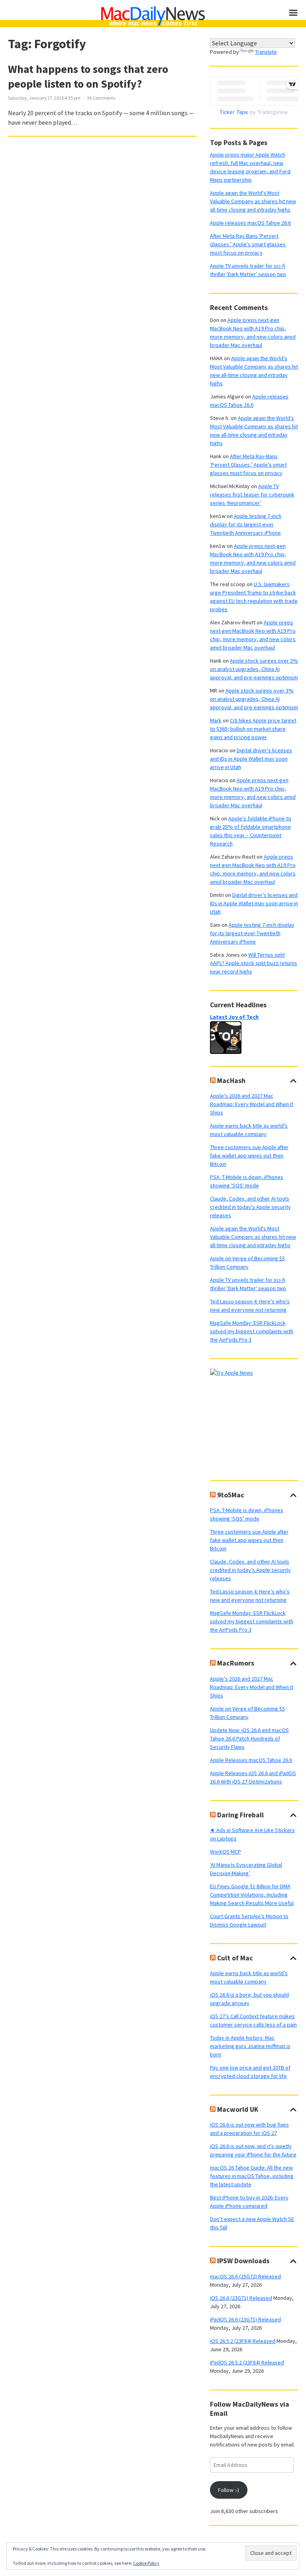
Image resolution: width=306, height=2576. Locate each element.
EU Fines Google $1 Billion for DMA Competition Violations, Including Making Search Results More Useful (252, 1895)
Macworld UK (238, 2109)
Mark (216, 720)
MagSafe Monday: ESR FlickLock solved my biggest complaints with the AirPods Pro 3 (252, 1331)
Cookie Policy (146, 2563)
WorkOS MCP (226, 1852)
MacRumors (236, 1663)
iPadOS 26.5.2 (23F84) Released (247, 2362)
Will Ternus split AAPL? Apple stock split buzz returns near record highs (254, 963)
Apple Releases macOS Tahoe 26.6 (251, 1760)
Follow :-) (229, 2490)
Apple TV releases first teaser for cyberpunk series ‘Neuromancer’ (252, 494)
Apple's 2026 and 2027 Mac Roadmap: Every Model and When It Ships (252, 1104)
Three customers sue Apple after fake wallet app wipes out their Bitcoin (249, 1156)
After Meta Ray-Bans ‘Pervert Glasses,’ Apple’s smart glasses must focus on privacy (248, 465)
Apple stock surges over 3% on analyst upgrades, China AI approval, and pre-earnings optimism (254, 669)
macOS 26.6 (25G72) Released (245, 2276)
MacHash (231, 1081)
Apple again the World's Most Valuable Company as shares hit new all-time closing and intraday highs (253, 201)
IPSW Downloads (243, 2261)
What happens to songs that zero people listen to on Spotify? (88, 76)
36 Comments (101, 98)
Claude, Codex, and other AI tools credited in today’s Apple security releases (250, 1570)
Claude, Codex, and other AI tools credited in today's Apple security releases (250, 1207)
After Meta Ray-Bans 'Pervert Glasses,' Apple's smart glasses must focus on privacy (248, 244)
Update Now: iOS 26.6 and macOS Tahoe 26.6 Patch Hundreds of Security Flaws (249, 1738)
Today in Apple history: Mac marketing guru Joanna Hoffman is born (250, 2046)
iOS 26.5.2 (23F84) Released (243, 2341)
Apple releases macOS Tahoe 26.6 (250, 223)
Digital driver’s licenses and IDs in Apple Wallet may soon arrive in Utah (251, 759)
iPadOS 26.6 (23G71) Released (245, 2319)
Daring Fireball (240, 1815)
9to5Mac (231, 1495)
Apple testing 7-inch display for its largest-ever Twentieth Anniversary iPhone (246, 524)
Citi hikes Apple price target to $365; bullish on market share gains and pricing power (253, 729)
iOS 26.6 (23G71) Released (241, 2298)
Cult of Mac (235, 1958)
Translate (266, 52)
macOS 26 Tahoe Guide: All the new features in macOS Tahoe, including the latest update (252, 2176)
